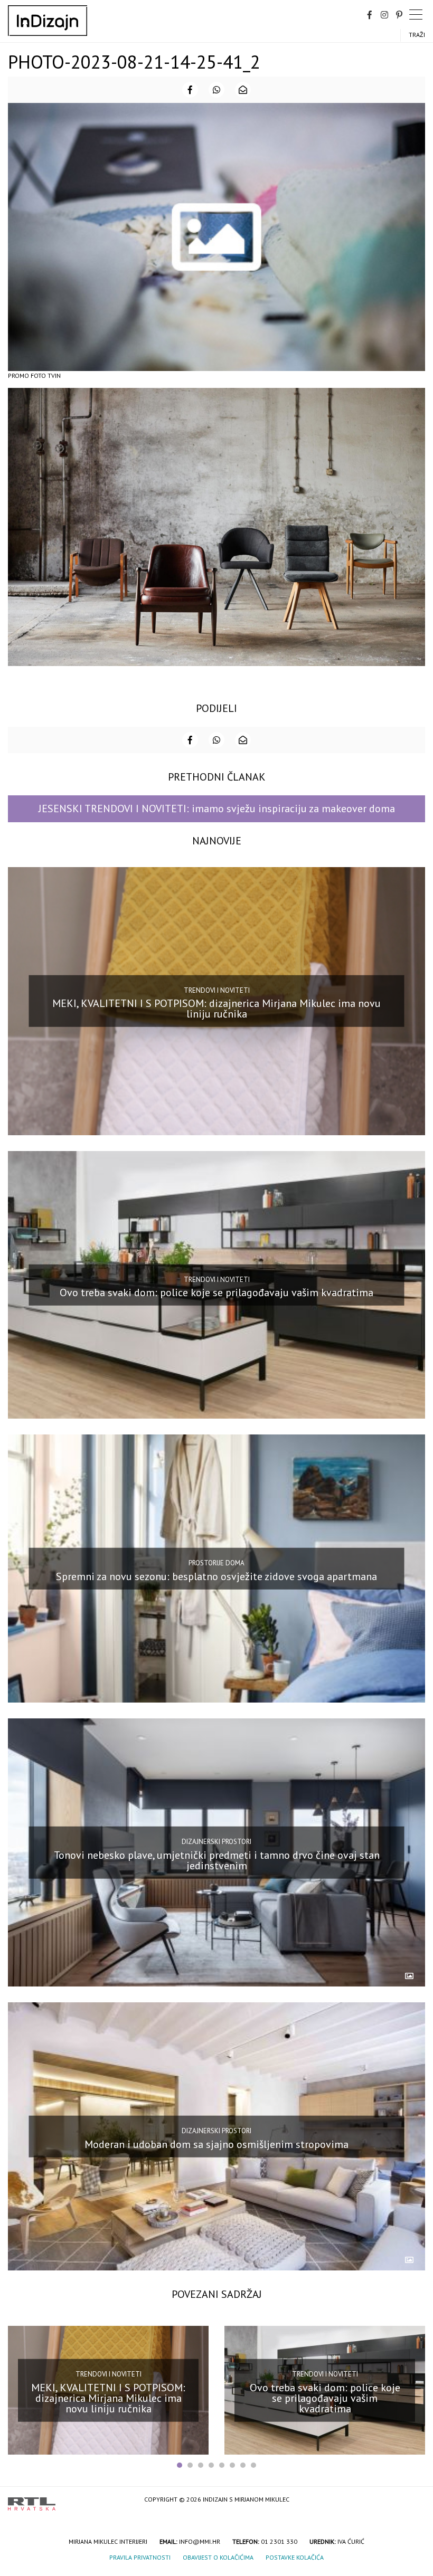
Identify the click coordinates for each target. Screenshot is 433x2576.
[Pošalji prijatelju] (243, 90)
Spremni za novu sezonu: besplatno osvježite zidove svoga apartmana (216, 1576)
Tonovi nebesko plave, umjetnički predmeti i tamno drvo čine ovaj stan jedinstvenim (217, 1860)
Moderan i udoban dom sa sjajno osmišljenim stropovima (216, 2144)
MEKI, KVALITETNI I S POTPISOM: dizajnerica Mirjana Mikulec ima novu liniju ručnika (216, 1009)
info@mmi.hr (200, 2541)
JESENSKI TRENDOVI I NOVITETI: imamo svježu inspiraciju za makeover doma (217, 809)
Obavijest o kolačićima (218, 2557)
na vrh (415, 2500)
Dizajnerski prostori (216, 1842)
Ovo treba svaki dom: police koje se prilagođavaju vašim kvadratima (216, 1292)
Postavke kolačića (295, 2557)
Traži (417, 35)
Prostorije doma (216, 1563)
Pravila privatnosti (140, 2557)
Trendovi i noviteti (217, 990)
